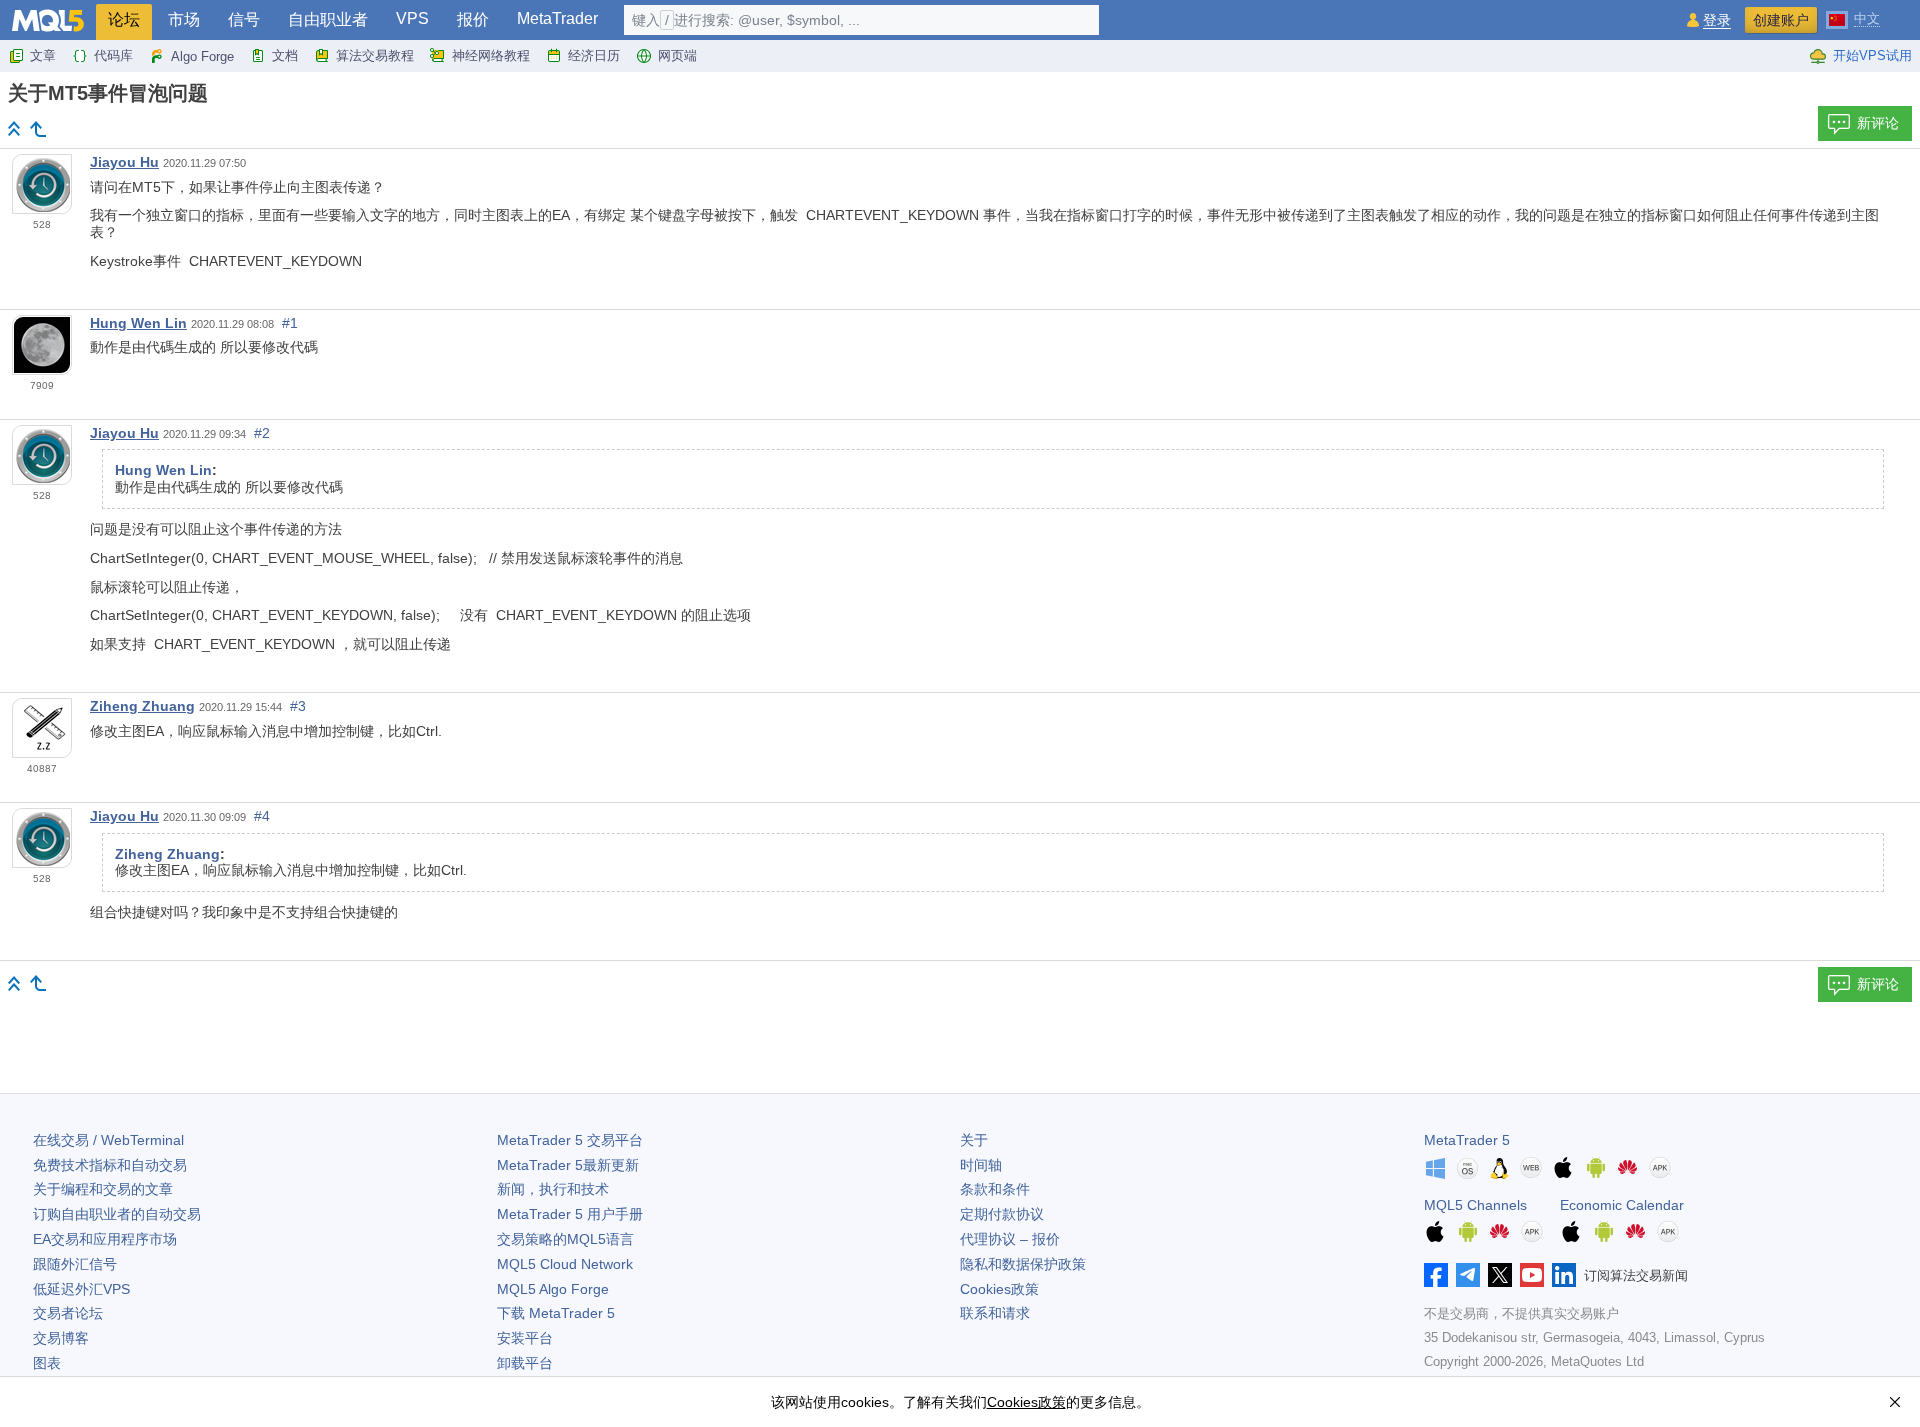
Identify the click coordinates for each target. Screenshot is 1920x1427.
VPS (412, 18)
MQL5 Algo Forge (553, 1289)
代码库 (113, 55)
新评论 (1878, 123)
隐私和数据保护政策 (1023, 1264)
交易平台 (570, 1140)
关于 (974, 1140)
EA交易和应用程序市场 (105, 1239)
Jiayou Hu (124, 162)
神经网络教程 (491, 55)
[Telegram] (1468, 1275)
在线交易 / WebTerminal (108, 1140)
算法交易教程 (375, 55)
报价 (473, 19)
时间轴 (981, 1165)
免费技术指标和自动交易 (110, 1165)
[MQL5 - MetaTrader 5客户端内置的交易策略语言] (48, 20)
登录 (1717, 20)
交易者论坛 (68, 1313)
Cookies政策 (999, 1289)
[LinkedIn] (1564, 1275)
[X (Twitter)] (1500, 1275)
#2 (262, 433)
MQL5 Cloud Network (565, 1264)
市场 (184, 19)
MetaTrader (557, 18)
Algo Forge (202, 56)
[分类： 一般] (38, 129)
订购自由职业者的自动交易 (117, 1214)
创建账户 (1781, 20)
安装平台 (525, 1338)
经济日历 (594, 55)
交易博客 (61, 1338)
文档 (285, 55)
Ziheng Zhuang (142, 706)
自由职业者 (328, 19)
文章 (43, 55)
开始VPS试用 (1872, 55)
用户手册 (570, 1214)
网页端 (677, 55)
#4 (262, 816)
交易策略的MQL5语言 (565, 1239)
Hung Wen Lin (138, 323)
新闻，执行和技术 (553, 1189)
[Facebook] (1436, 1275)
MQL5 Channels (1475, 1205)
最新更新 (568, 1165)
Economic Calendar (1622, 1205)
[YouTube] (1532, 1275)
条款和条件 (995, 1189)
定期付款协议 (1002, 1214)
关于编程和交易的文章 (103, 1189)
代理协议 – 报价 (1010, 1239)
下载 (556, 1313)
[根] (14, 128)
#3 (298, 706)
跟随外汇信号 (75, 1264)
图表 (47, 1363)
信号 (244, 19)
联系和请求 (995, 1313)
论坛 (124, 19)
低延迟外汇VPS (81, 1289)
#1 (290, 323)
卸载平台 (525, 1363)
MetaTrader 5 (1467, 1140)
